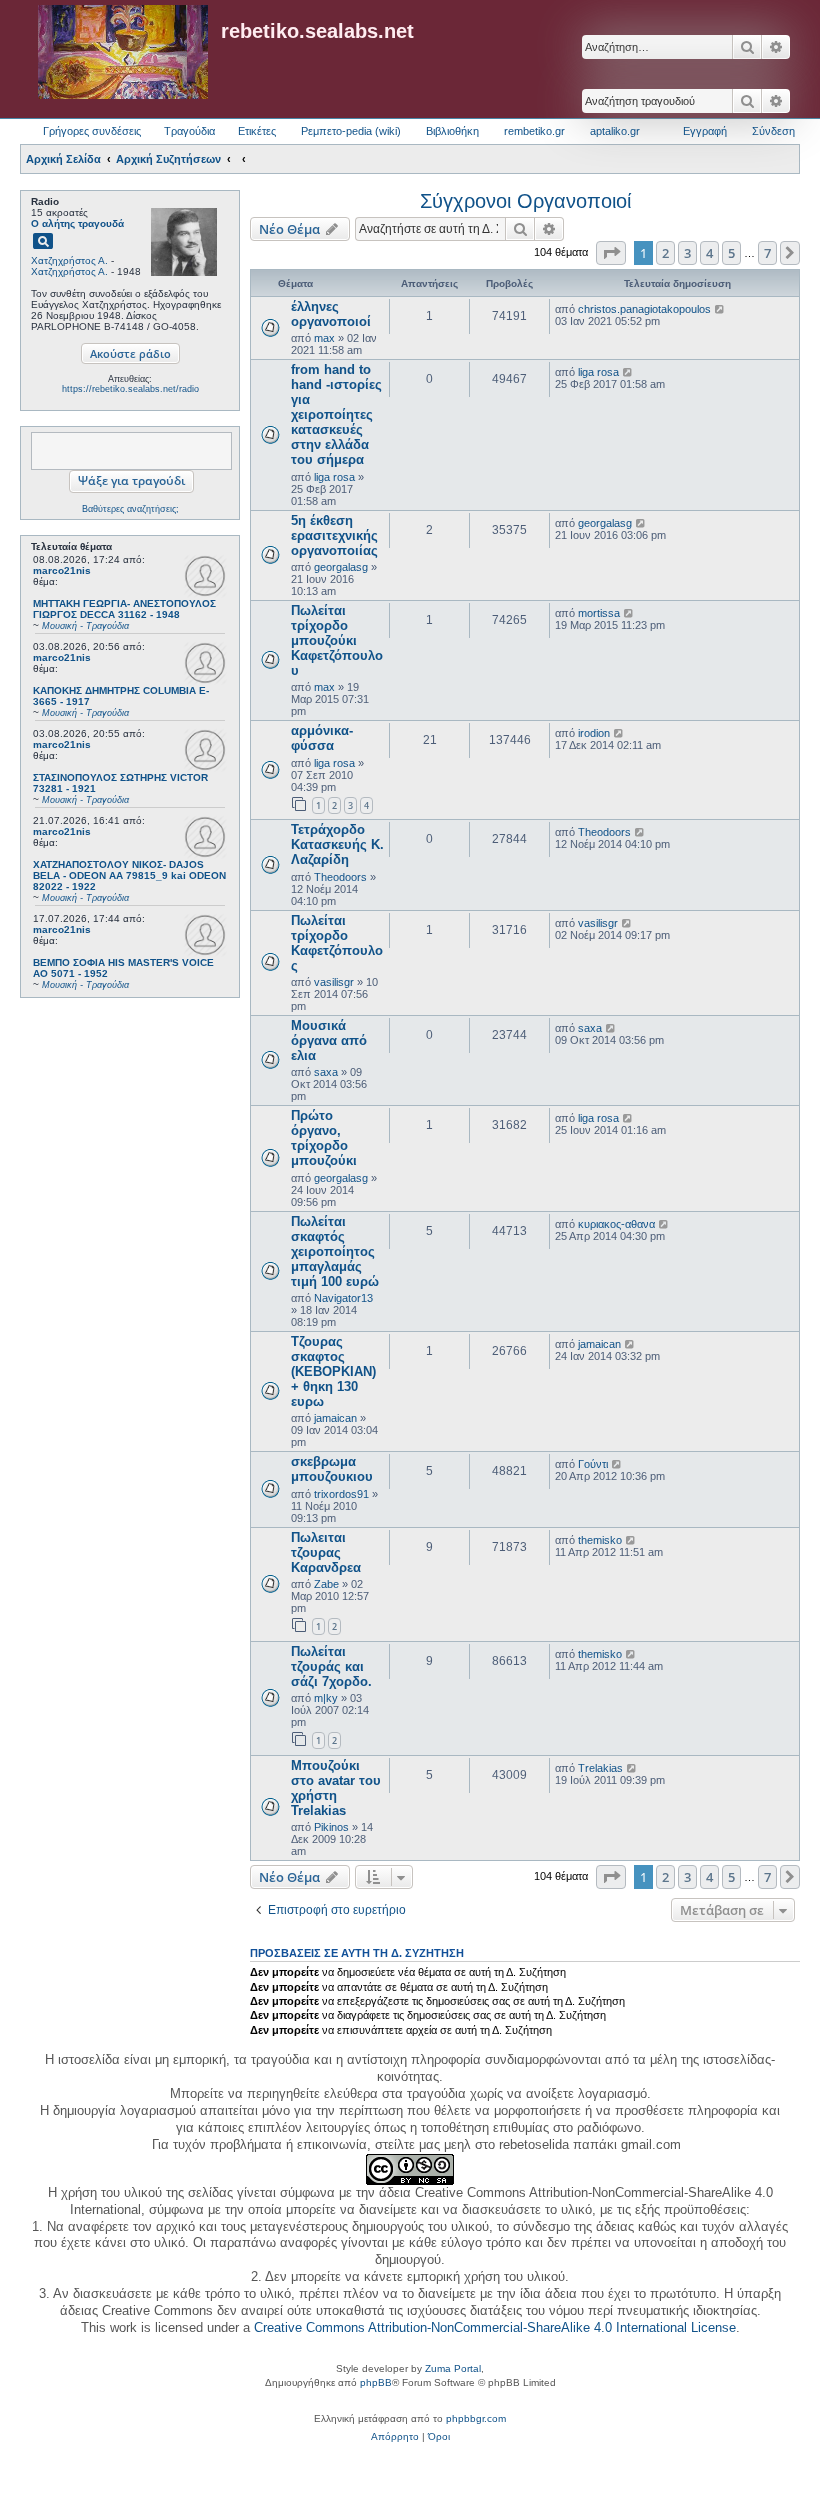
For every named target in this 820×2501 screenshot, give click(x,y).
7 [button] (767, 253)
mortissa (599, 613)
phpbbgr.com (476, 2418)
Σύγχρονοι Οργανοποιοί (525, 201)
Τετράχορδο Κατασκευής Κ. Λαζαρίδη (337, 844)
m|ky (326, 1698)
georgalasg (341, 567)
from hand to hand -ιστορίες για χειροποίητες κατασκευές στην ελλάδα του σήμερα (336, 414)
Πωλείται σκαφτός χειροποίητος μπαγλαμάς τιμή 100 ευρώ (335, 1251)
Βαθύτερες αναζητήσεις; (130, 509)
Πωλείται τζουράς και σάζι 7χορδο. (331, 1666)
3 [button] (687, 253)
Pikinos (331, 1827)
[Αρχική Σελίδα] (123, 53)
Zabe (326, 1584)
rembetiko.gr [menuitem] (534, 131)
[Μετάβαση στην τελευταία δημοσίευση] (720, 309)
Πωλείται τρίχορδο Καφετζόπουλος (337, 943)
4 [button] (709, 253)
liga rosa (334, 477)
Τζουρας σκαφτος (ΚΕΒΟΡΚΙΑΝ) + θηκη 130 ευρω (333, 1371)
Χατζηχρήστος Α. (69, 260)
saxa (326, 1072)
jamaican (335, 1418)
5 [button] (731, 253)
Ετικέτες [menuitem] (257, 131)
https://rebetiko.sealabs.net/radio (130, 389)
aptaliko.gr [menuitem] (615, 131)
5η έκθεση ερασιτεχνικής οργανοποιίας (334, 535)
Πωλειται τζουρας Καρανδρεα (326, 1552)
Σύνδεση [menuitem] (773, 131)
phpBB (376, 2382)
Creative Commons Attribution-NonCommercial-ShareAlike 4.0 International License (495, 2327)
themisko (600, 1540)
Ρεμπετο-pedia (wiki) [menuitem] (351, 131)
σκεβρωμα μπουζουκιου (332, 1469)
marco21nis (62, 570)
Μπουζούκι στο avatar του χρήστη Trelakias (336, 1788)
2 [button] (665, 253)
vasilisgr (334, 982)
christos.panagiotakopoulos (644, 309)
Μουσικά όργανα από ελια (329, 1040)
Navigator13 (343, 1298)
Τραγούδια (189, 131)
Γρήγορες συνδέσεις (92, 131)
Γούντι (593, 1464)
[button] (611, 253)
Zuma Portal (453, 2368)
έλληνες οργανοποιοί (331, 314)
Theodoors (340, 877)
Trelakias (600, 1768)
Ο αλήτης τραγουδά (77, 223)
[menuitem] (395, 2437)
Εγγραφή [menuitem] (705, 131)
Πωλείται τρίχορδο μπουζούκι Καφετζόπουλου (337, 640)
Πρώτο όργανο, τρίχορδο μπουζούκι (324, 1138)
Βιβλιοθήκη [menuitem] (452, 131)
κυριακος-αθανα (616, 1224)
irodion (594, 733)
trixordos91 (341, 1494)
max (324, 338)
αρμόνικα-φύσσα (322, 738)
